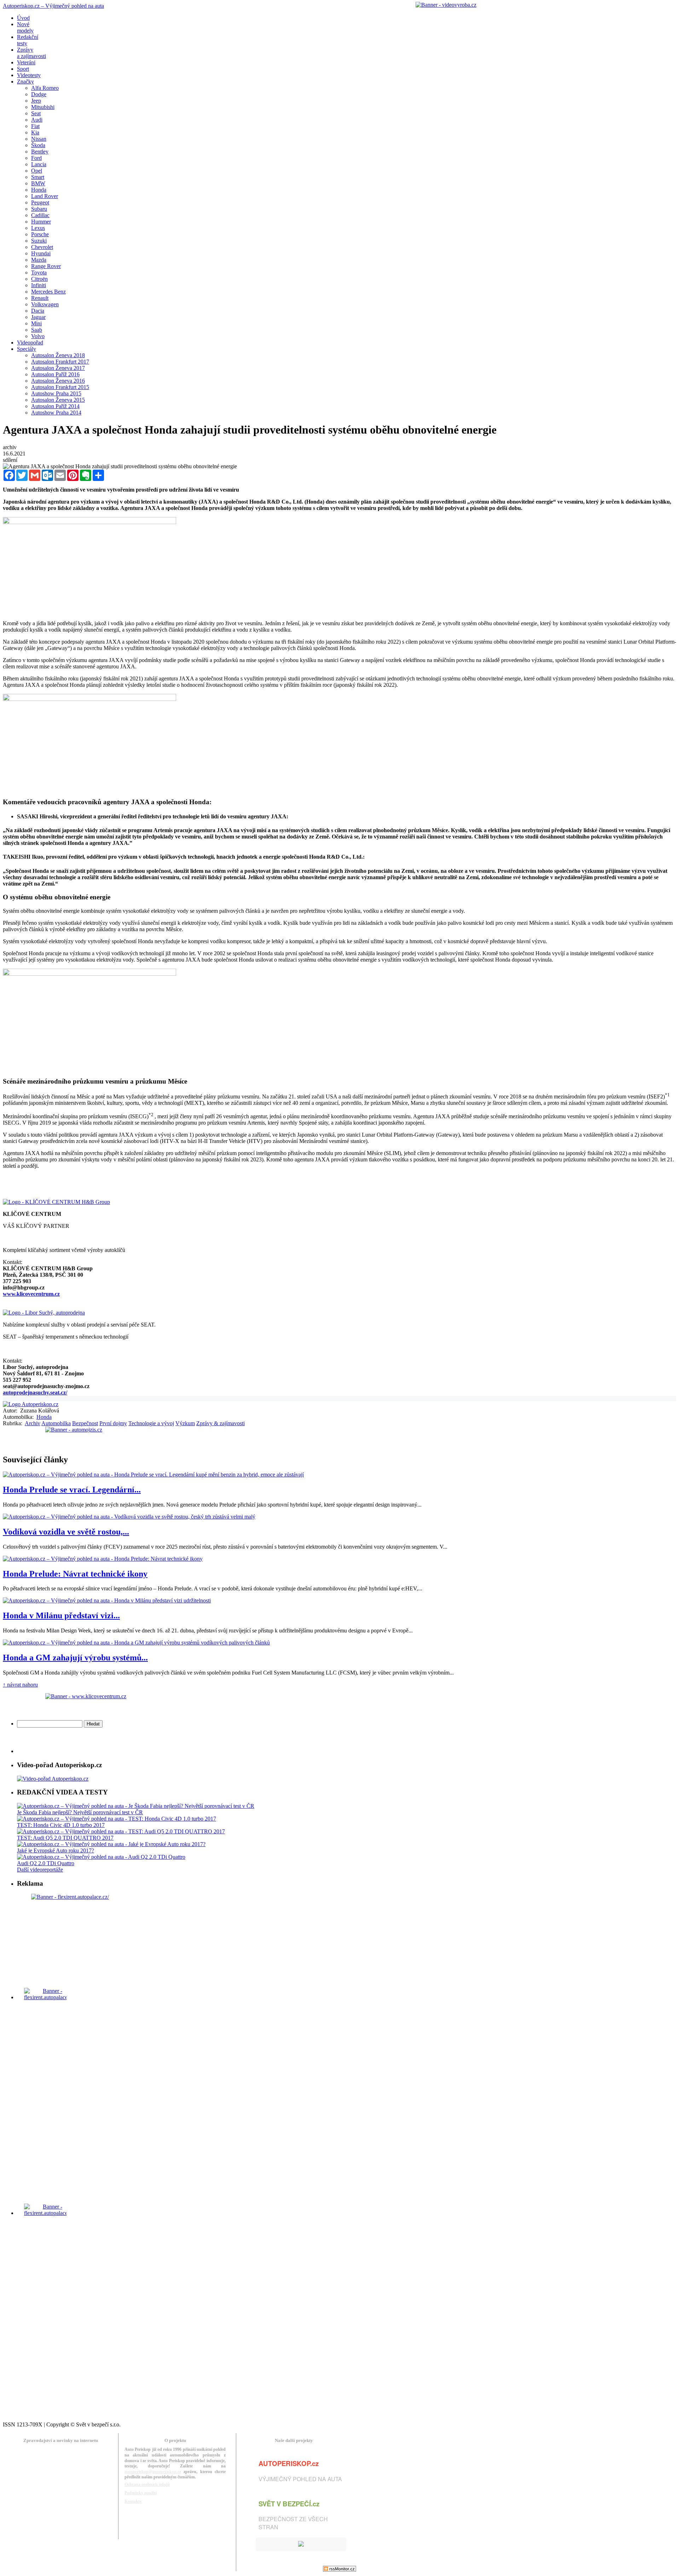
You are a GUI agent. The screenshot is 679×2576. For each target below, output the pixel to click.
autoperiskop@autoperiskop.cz (153, 2472)
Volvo (38, 336)
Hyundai (41, 253)
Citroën (39, 279)
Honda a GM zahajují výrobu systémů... (75, 1658)
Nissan (39, 139)
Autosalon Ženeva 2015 (58, 400)
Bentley (40, 152)
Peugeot (40, 202)
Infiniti (39, 285)
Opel (37, 171)
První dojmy (113, 1423)
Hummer (41, 222)
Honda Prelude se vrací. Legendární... (72, 1490)
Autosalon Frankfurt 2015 (60, 387)
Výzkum (185, 1423)
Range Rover (46, 266)
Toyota (39, 272)
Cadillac (40, 215)
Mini (36, 323)
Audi (37, 120)
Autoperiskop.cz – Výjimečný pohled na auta (53, 6)
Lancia (39, 164)
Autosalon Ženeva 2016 (58, 381)
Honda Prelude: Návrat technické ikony (75, 1574)
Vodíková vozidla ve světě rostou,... (66, 1532)
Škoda (38, 145)
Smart (38, 177)
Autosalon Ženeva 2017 (58, 368)
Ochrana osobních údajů (147, 2484)
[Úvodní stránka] (31, 1404)
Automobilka (56, 1423)
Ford (36, 158)
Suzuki (39, 241)
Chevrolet (42, 247)
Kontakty (133, 2501)
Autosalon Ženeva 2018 (58, 355)
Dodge (39, 94)
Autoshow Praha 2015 (56, 393)
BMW (38, 183)
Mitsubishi (43, 107)
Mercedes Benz (48, 292)
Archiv (33, 1423)
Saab (37, 330)
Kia (35, 132)
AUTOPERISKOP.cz (289, 2463)
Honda (39, 190)
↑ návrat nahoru (20, 1685)
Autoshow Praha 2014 (56, 413)
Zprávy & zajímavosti (220, 1423)
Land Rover (45, 196)
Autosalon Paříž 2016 (55, 374)
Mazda (39, 260)
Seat (36, 113)
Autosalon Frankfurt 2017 (60, 362)
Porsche (40, 234)
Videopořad (30, 343)
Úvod (23, 18)
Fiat (35, 126)
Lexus (38, 228)
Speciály (27, 349)
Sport (23, 69)
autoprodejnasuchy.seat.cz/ (35, 1393)
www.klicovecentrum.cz (31, 1294)
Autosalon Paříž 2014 (55, 406)
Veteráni (26, 62)
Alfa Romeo (45, 88)
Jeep (36, 101)
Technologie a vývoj (151, 1423)
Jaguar (38, 317)
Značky (25, 82)
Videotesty (29, 75)
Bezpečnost (85, 1423)
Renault (40, 298)
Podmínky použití (141, 2493)
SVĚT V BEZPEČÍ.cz (289, 2504)
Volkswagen (45, 304)
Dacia (38, 311)
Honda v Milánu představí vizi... (61, 1615)
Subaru (39, 209)
